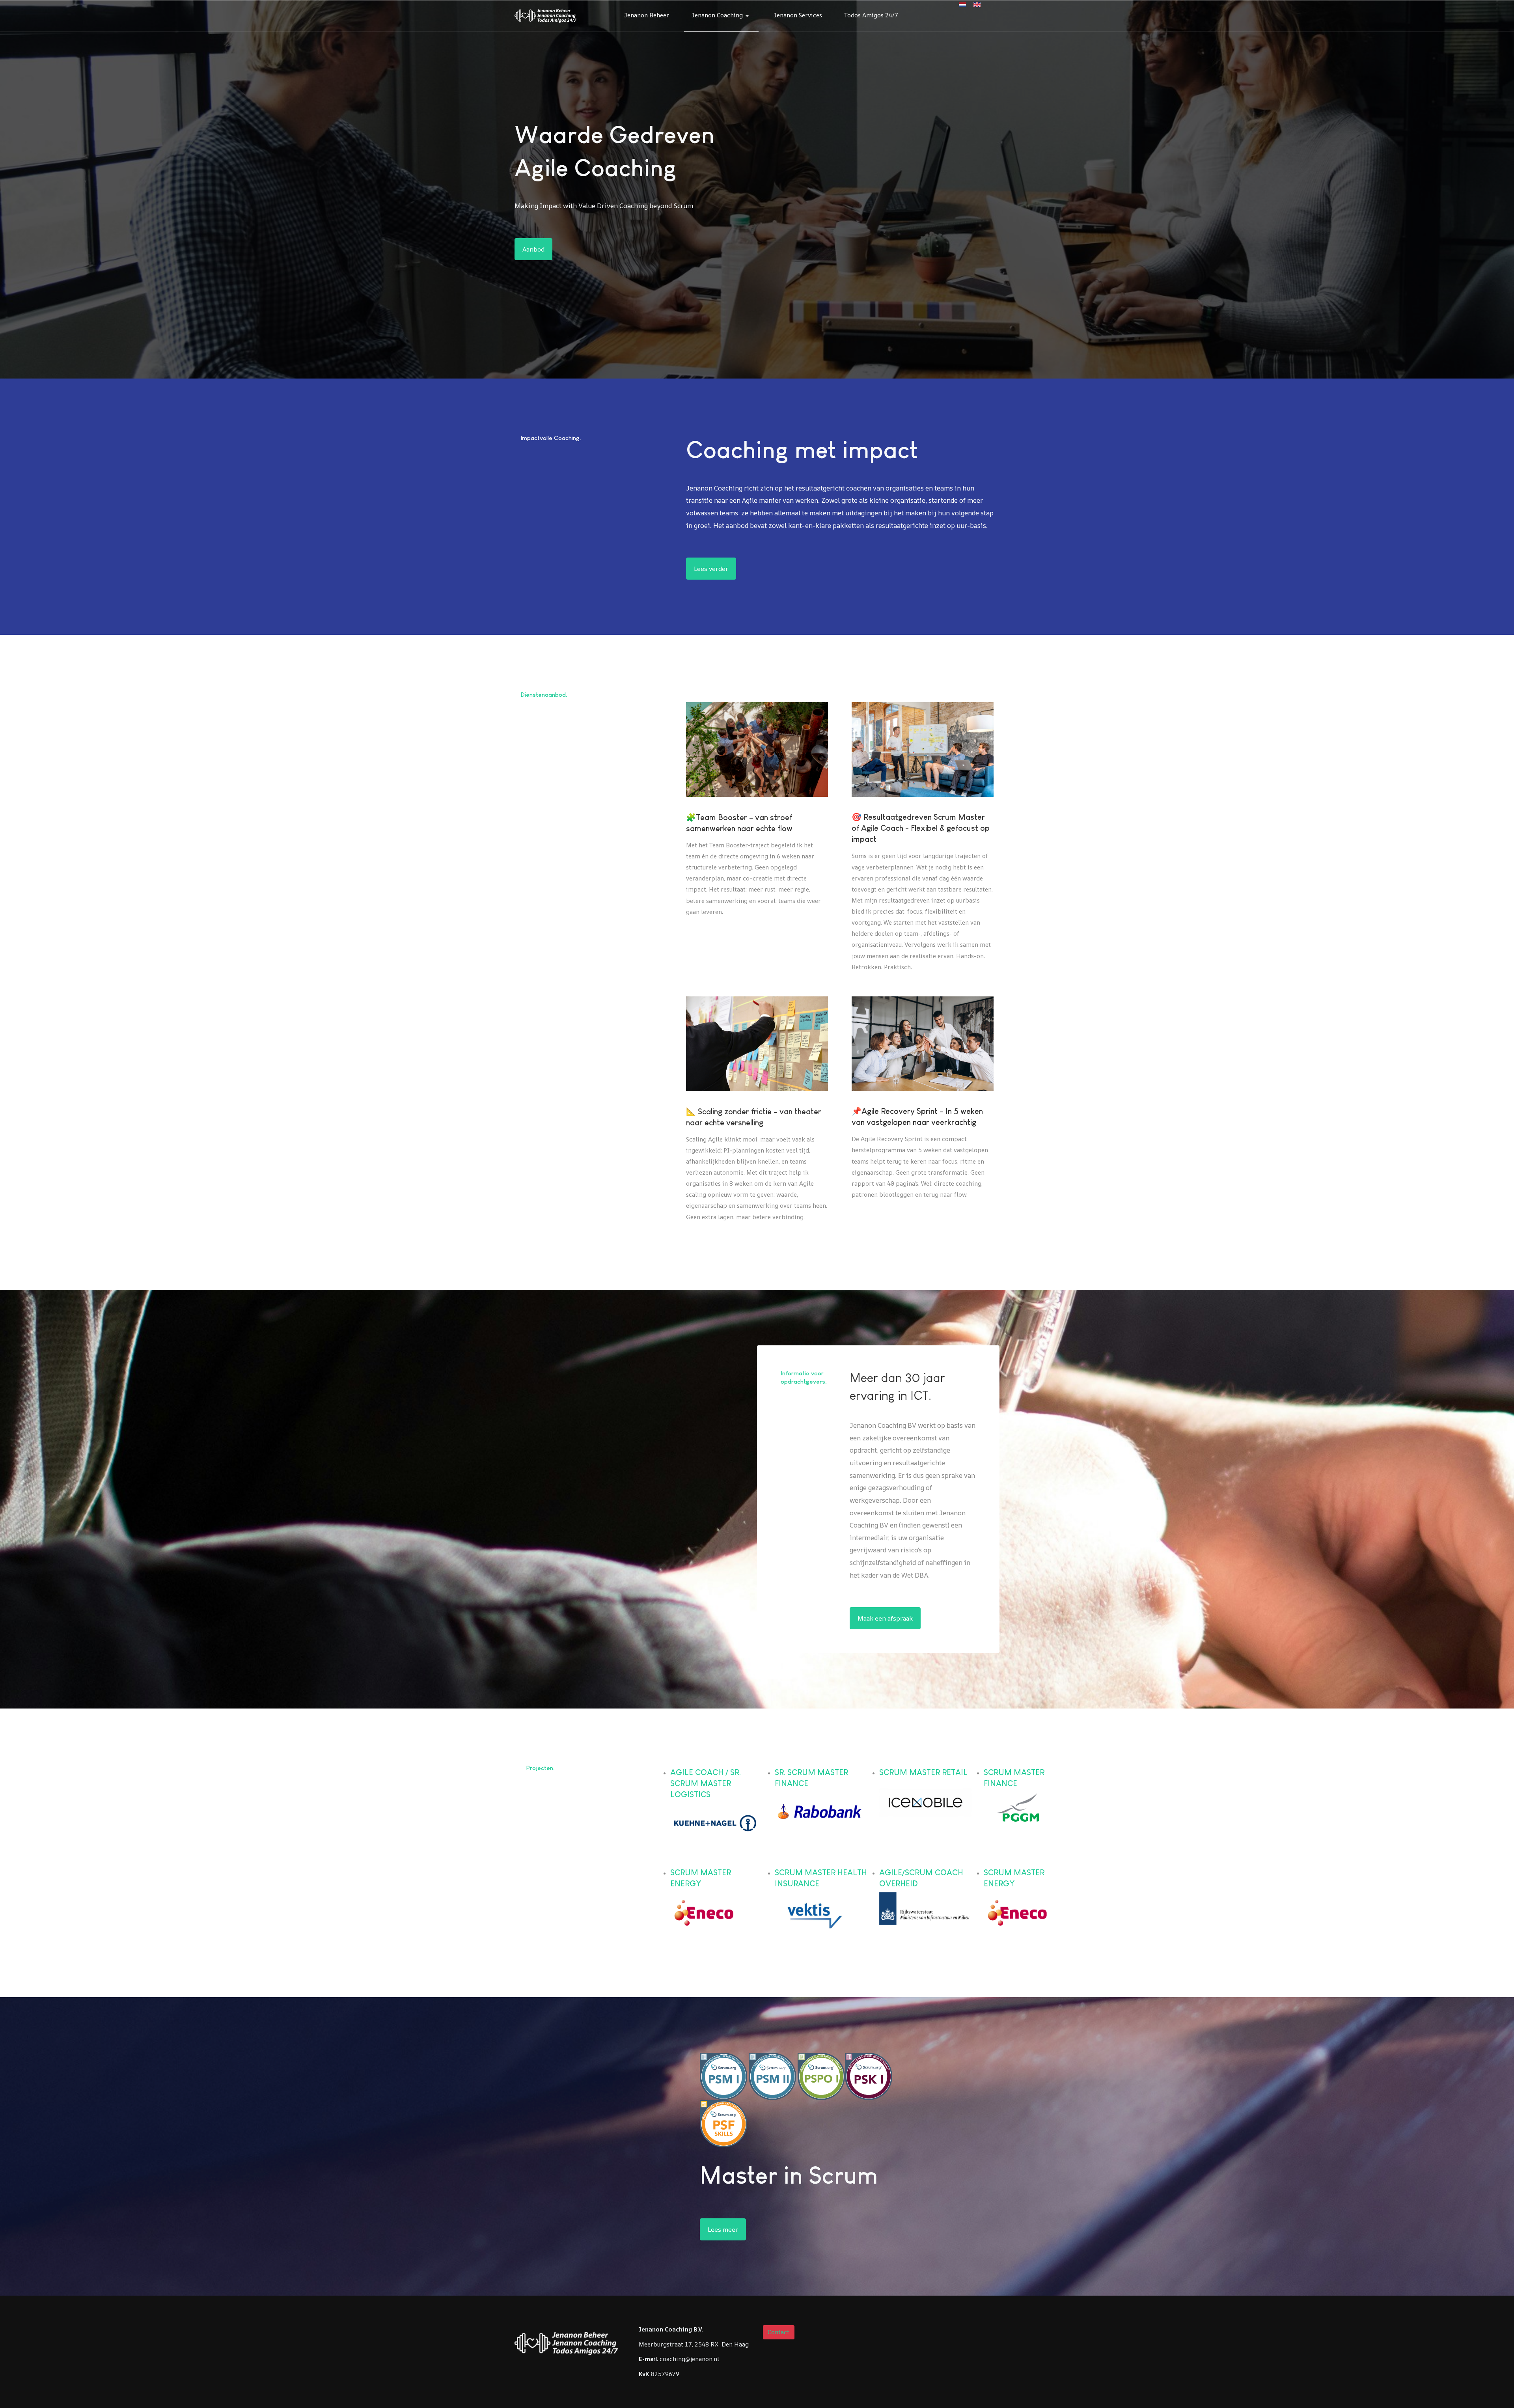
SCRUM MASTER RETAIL (923, 1772)
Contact (778, 2332)
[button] (722, 16)
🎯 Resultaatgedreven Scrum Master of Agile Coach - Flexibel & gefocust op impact (921, 828)
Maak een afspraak (885, 1618)
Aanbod (533, 249)
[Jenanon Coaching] (545, 15)
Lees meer (723, 2229)
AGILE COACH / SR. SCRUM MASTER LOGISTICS (706, 1783)
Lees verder (711, 569)
